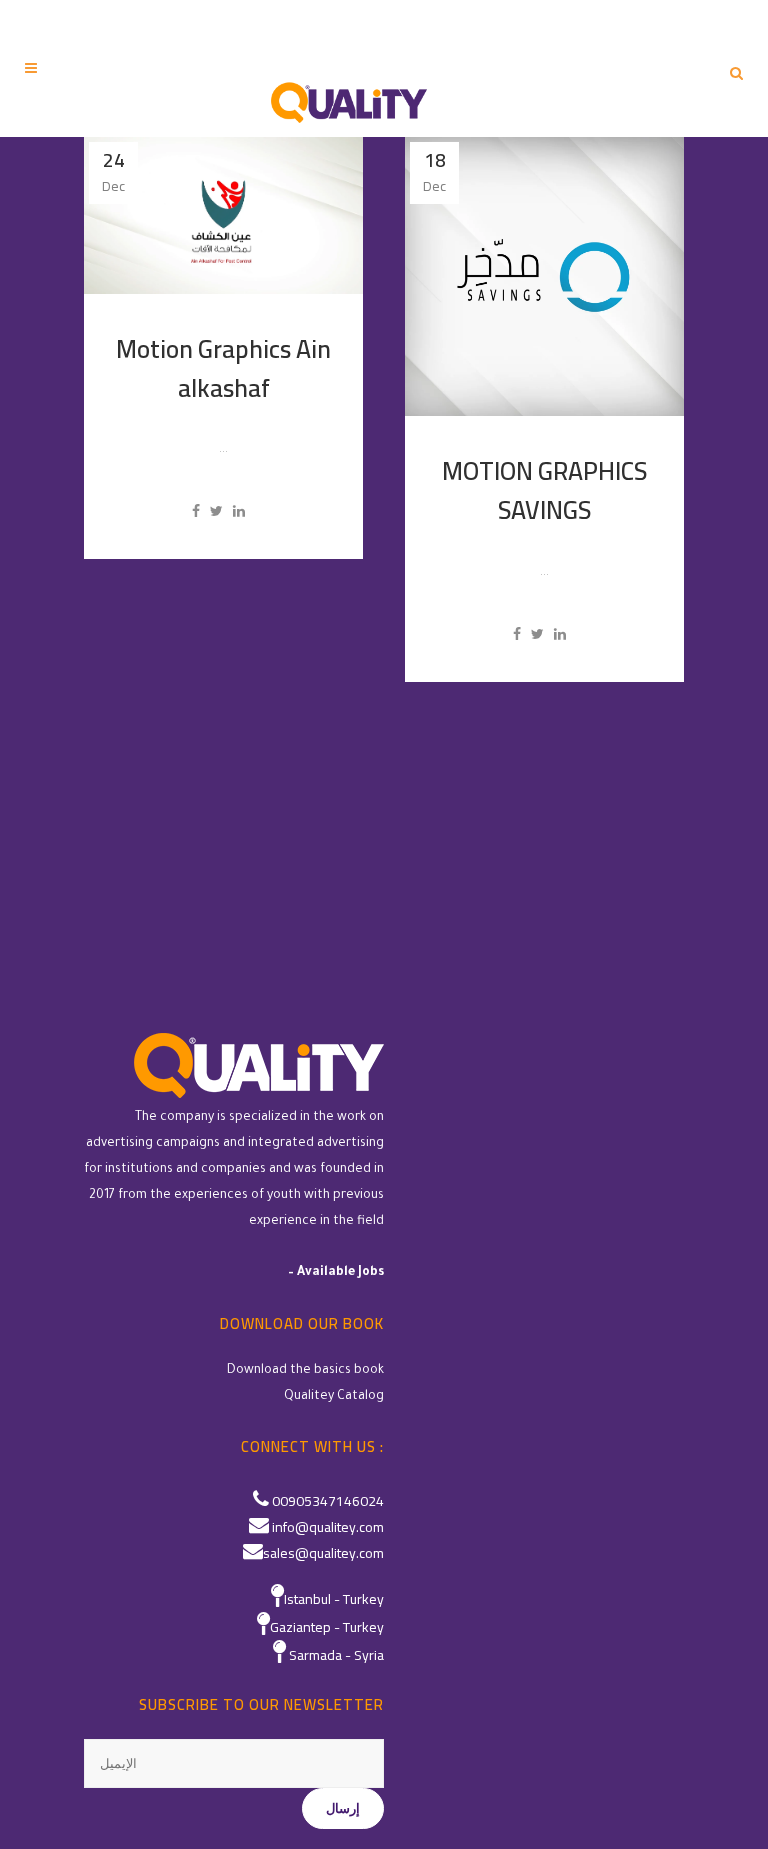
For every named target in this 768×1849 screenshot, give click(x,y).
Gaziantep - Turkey (327, 1627)
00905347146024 (328, 1501)
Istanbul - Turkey (334, 1599)
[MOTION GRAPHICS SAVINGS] (544, 276)
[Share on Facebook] (196, 511)
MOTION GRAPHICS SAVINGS (544, 490)
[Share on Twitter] (216, 511)
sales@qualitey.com (323, 1553)
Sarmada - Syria (336, 1655)
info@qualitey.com (328, 1527)
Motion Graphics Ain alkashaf (223, 368)
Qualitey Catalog (334, 1397)
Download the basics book (305, 1371)
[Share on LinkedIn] (239, 511)
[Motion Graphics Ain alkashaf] (223, 215)
